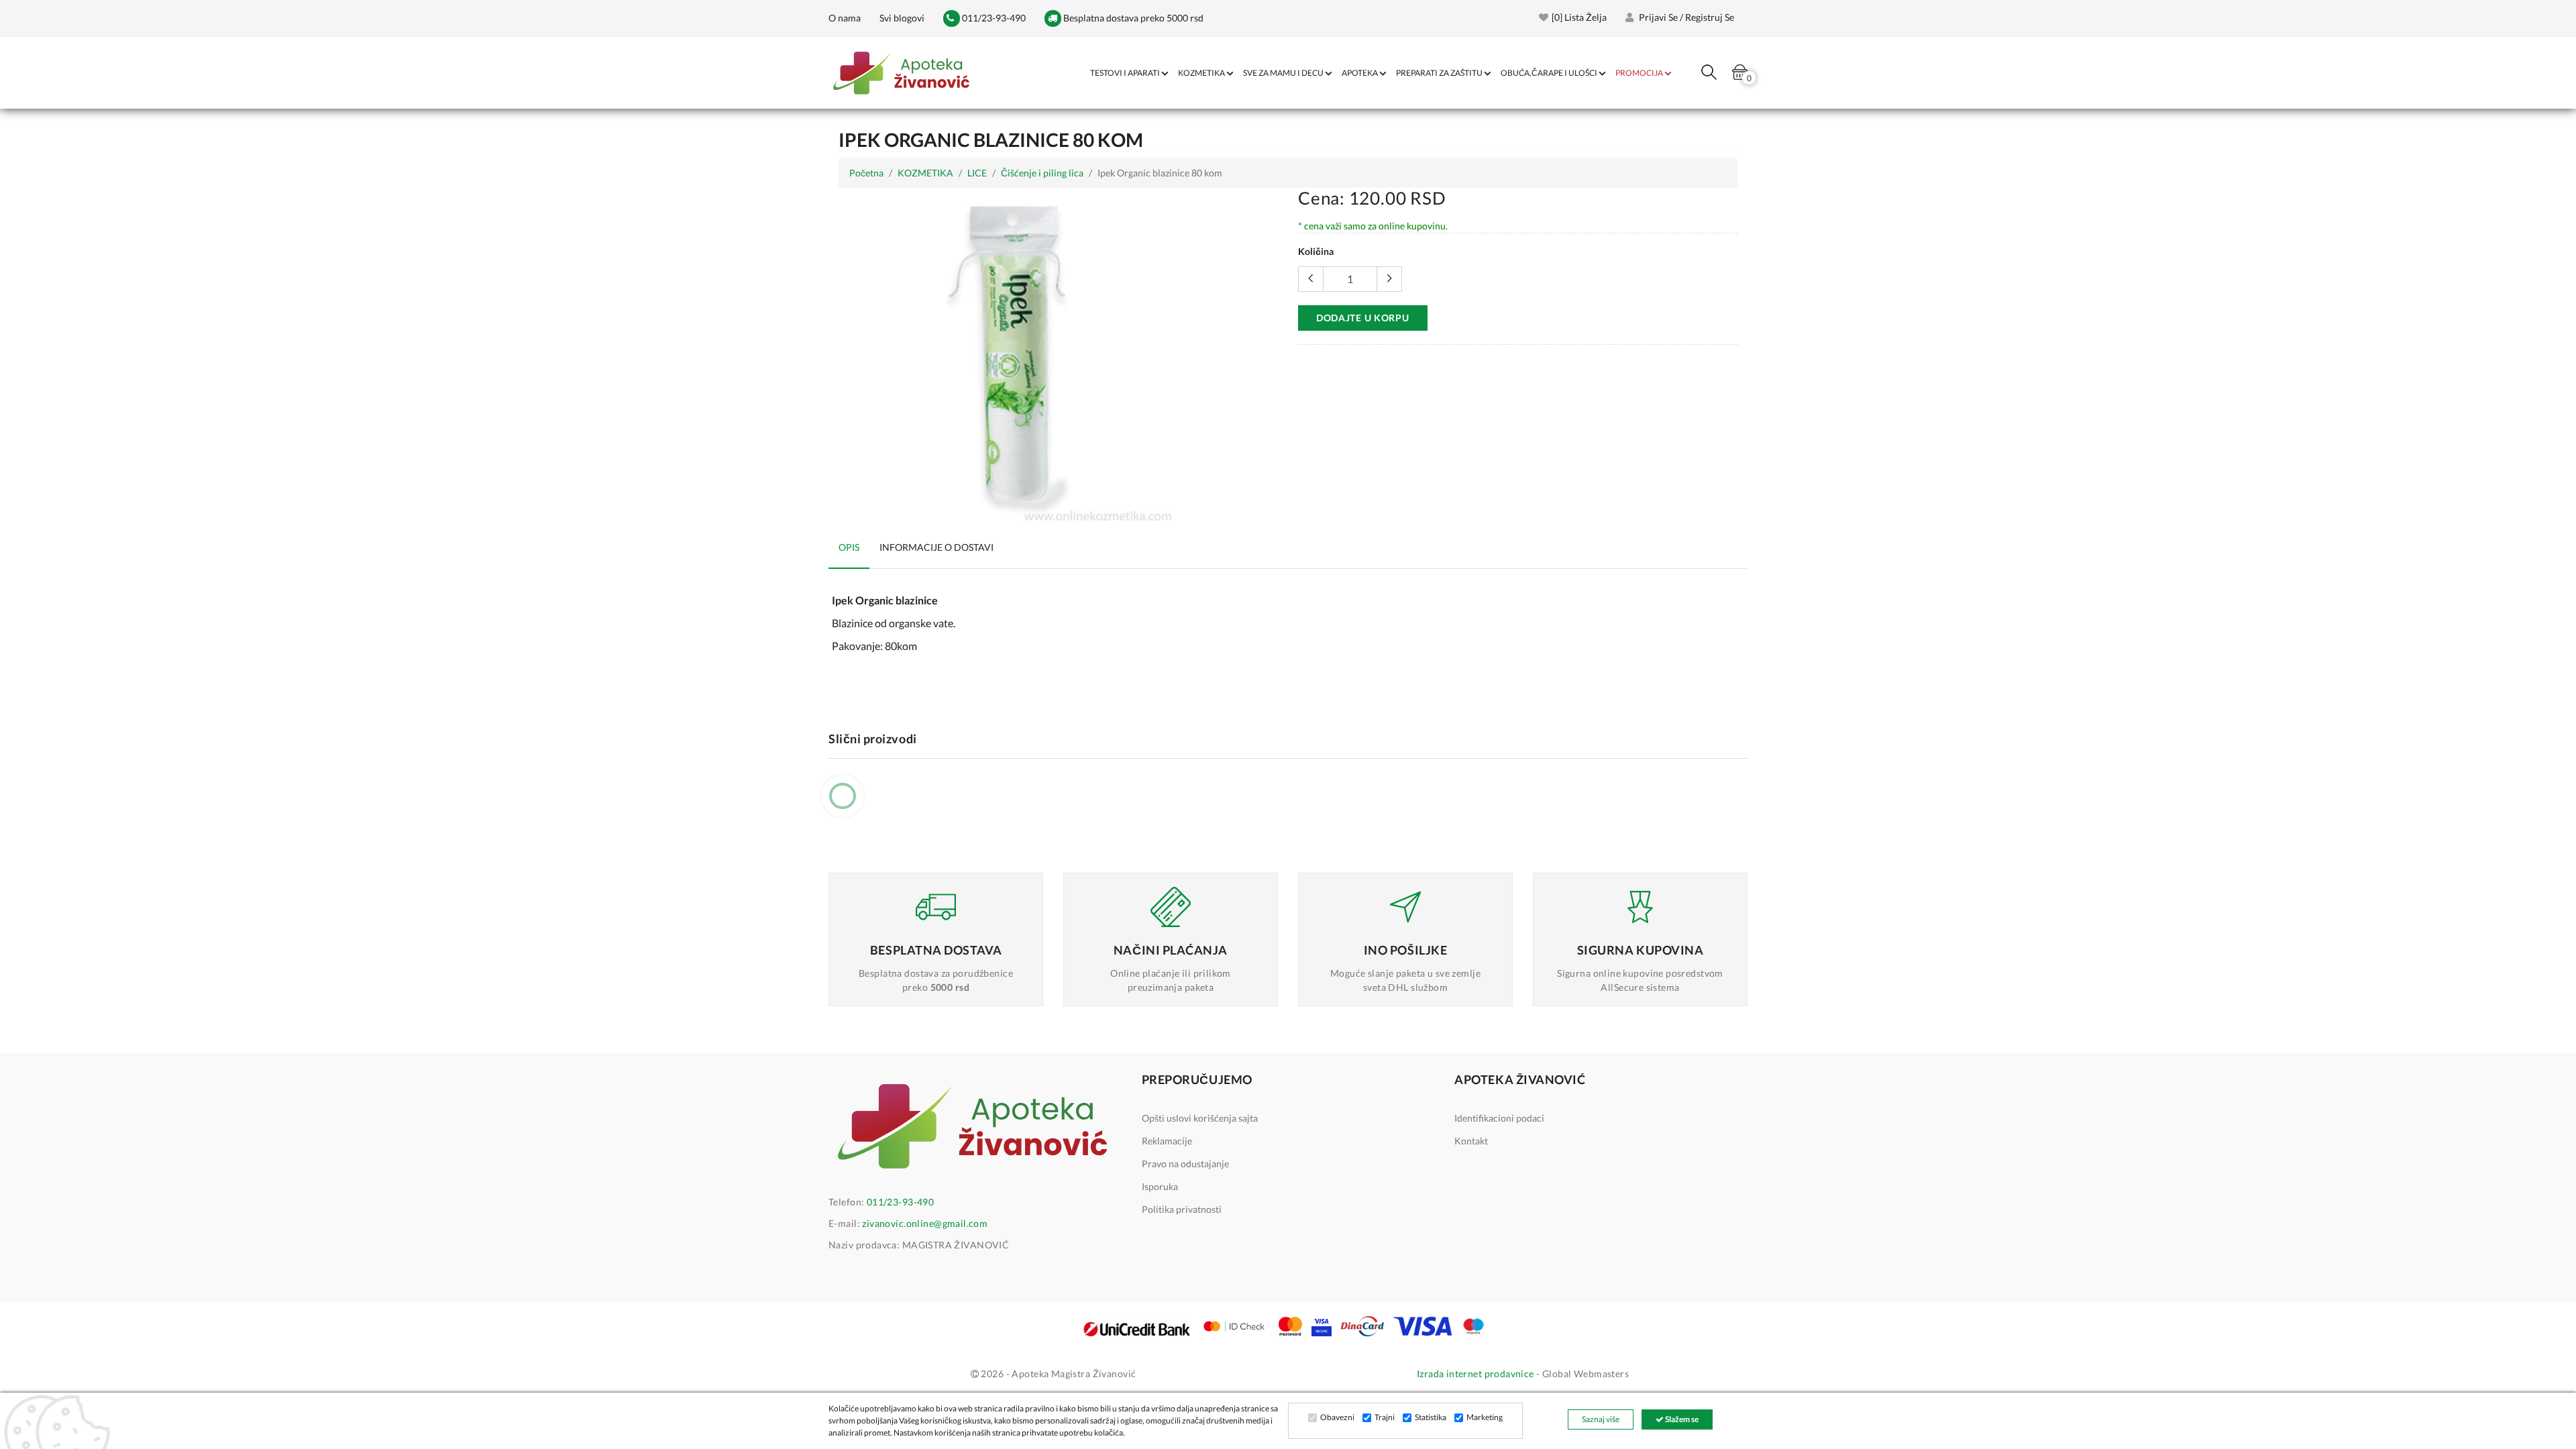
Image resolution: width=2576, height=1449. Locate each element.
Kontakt (1471, 1141)
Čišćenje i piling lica (1042, 173)
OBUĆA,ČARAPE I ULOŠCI (1549, 73)
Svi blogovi (902, 18)
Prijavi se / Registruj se (1685, 17)
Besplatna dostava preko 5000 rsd (1132, 18)
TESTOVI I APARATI (1125, 73)
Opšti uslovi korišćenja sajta (1200, 1118)
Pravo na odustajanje (1185, 1164)
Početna (866, 173)
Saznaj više (1601, 1419)
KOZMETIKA (1201, 73)
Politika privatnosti (1182, 1209)
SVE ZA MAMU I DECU (1283, 73)
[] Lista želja (1579, 17)
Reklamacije (1167, 1141)
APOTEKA (1360, 73)
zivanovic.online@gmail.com (925, 1223)
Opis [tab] (849, 547)
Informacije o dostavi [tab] (936, 547)
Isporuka (1160, 1186)
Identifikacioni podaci (1499, 1118)
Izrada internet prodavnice (1475, 1374)
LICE (977, 173)
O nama (845, 18)
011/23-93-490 (993, 18)
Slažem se (1681, 1419)
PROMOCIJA (1639, 73)
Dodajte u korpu (1363, 318)
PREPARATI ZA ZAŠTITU (1439, 73)
